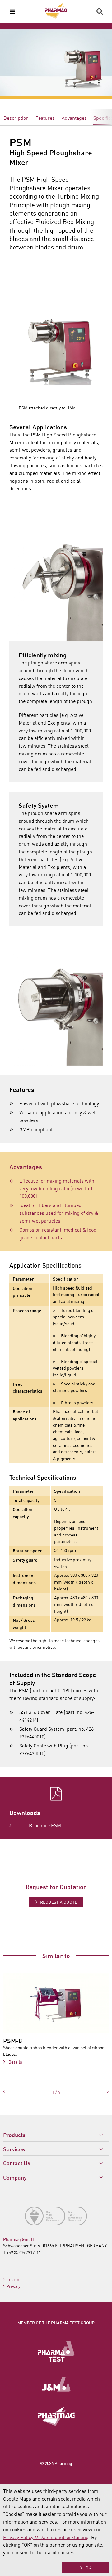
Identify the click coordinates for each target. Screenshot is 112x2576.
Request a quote (59, 1902)
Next (93, 2092)
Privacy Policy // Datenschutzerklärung (46, 2537)
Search (100, 11)
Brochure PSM (45, 1825)
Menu (12, 11)
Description (16, 118)
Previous (19, 2092)
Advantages (74, 118)
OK (88, 2568)
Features (45, 118)
